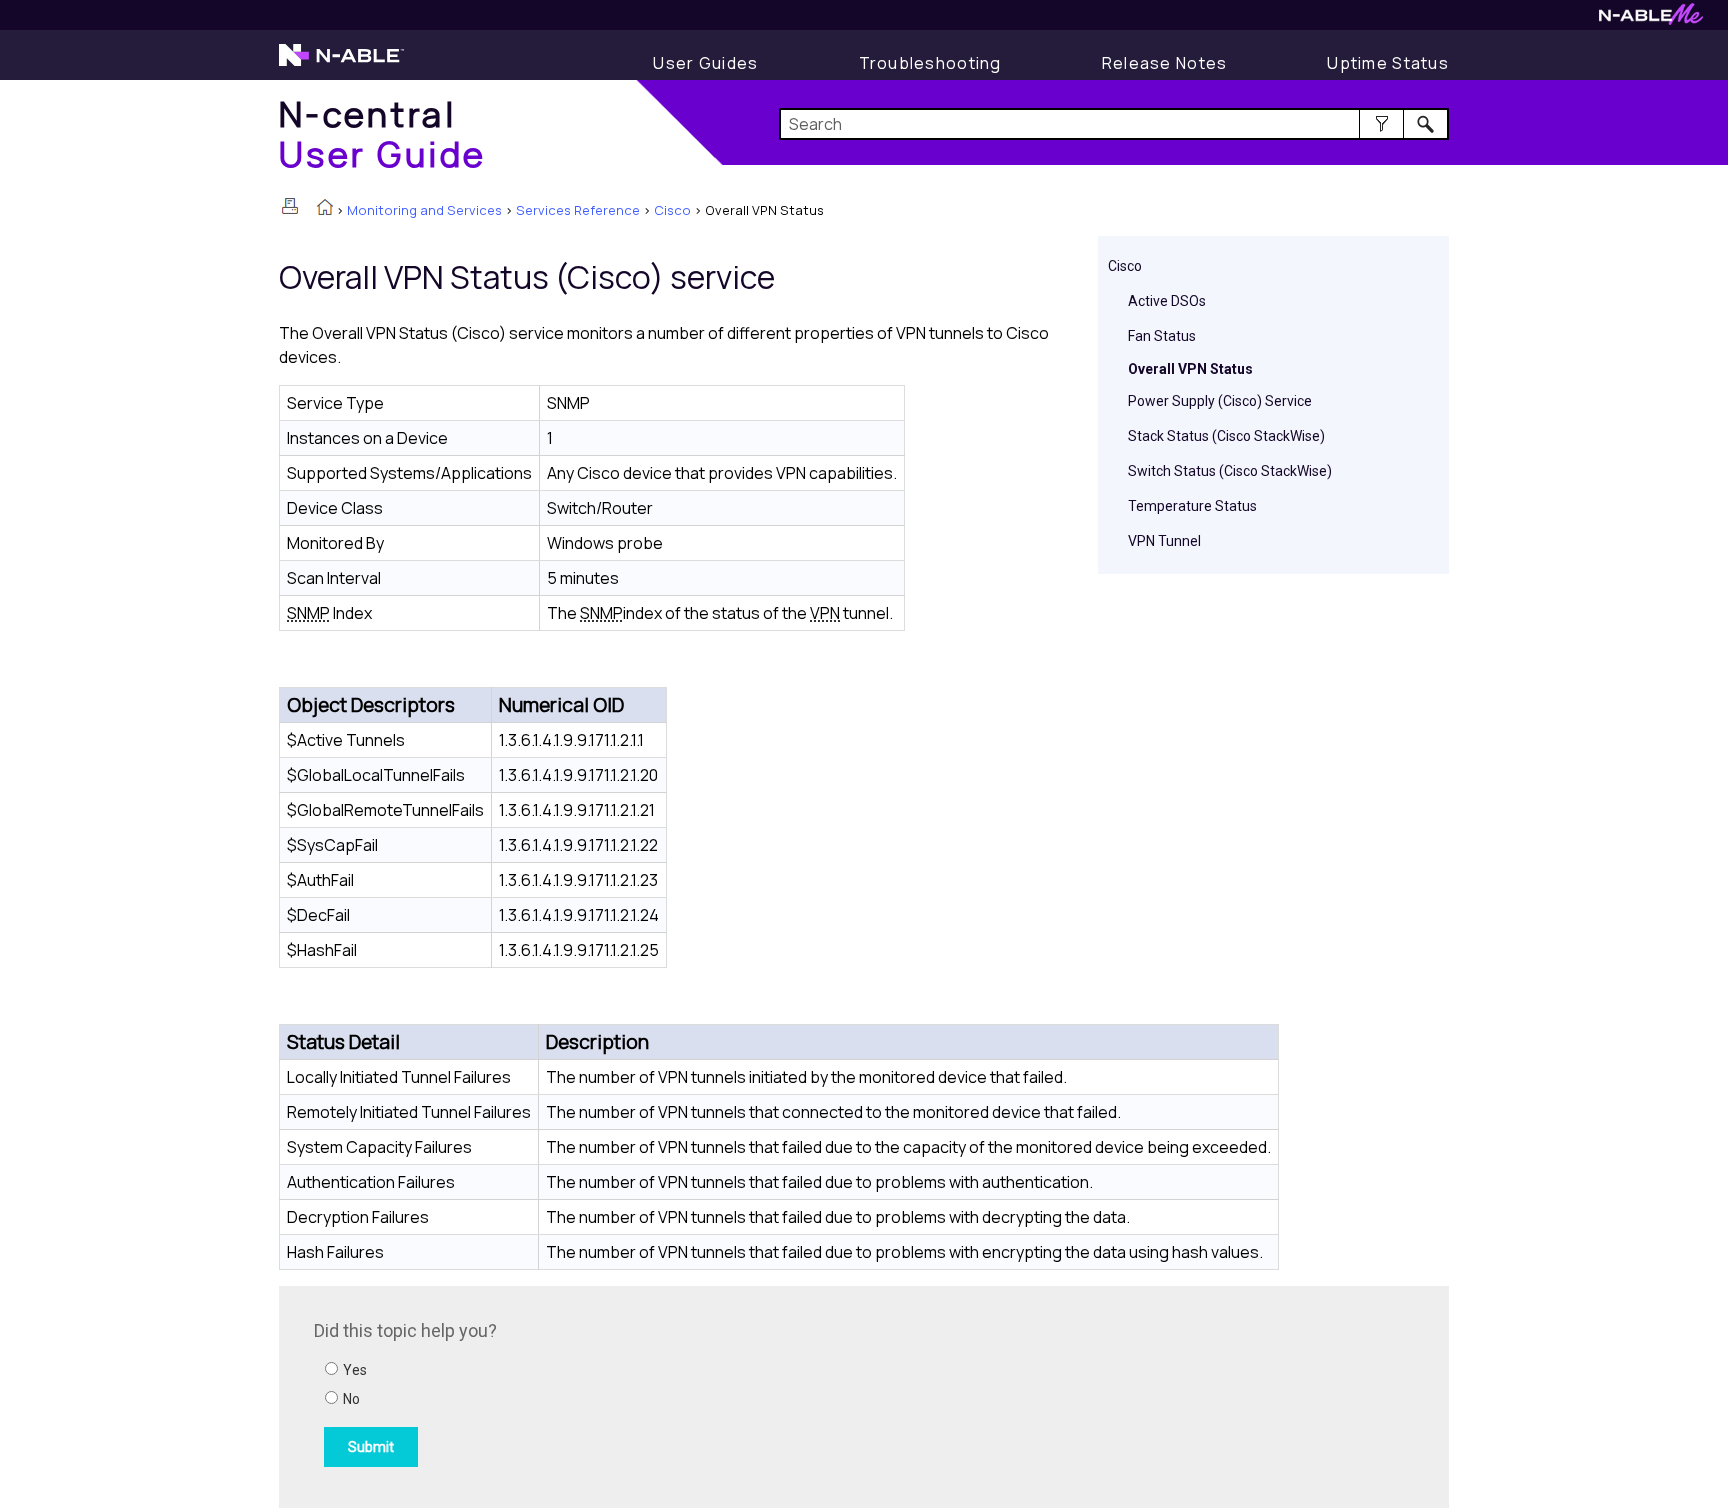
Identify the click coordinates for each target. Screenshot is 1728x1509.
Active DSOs (1167, 301)
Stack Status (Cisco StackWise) (1226, 436)
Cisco (672, 210)
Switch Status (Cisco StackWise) (1230, 471)
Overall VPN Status (1190, 369)
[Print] (290, 206)
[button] (1381, 124)
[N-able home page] (341, 64)
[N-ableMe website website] (1651, 19)
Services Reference (578, 210)
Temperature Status (1192, 506)
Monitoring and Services (424, 210)
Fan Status (1162, 336)
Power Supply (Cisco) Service (1220, 401)
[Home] (325, 209)
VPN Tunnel (1164, 541)
